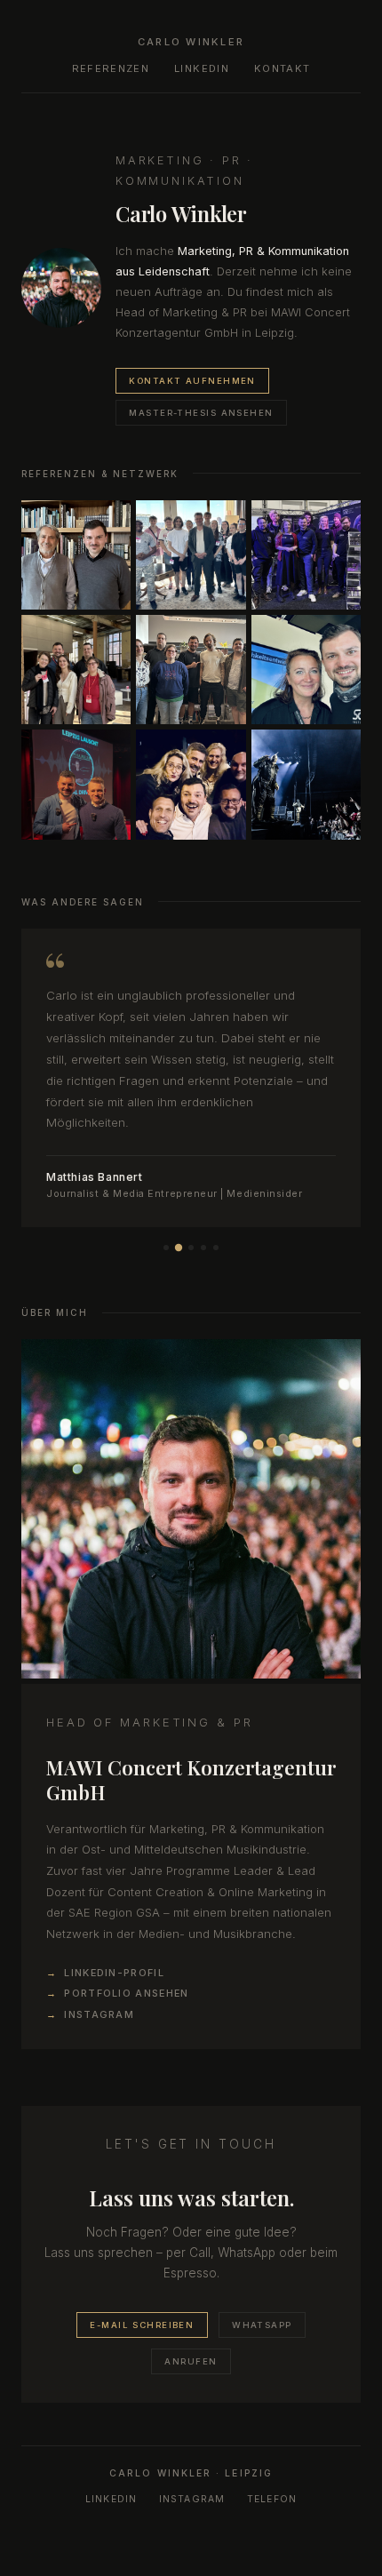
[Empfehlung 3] (191, 1248)
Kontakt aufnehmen (192, 381)
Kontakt (282, 68)
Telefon (272, 2499)
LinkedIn (202, 68)
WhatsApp (262, 2325)
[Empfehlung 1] (166, 1248)
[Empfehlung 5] (216, 1248)
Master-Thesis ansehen (201, 413)
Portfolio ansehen (126, 1993)
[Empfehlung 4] (203, 1248)
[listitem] (76, 555)
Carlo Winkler (191, 42)
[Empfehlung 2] (179, 1248)
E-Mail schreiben (142, 2325)
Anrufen (191, 2361)
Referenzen (111, 68)
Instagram (99, 2014)
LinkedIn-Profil (114, 1973)
